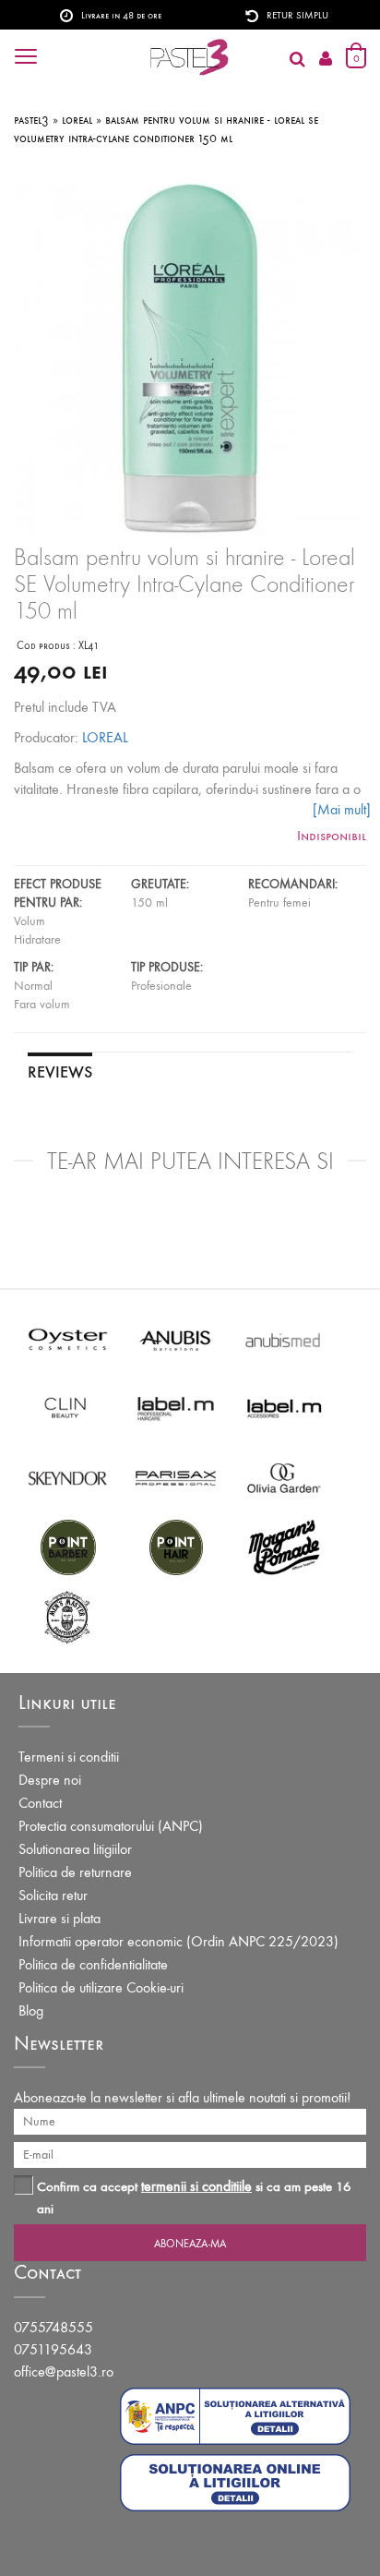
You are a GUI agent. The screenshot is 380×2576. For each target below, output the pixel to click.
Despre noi (50, 1780)
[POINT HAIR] (176, 1546)
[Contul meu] (326, 60)
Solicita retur (53, 1895)
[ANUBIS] (176, 1338)
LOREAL (105, 737)
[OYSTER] (68, 1338)
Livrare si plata (59, 1918)
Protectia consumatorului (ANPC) (111, 1826)
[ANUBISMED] (284, 1338)
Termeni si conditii (69, 1757)
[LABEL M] (176, 1408)
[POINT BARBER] (68, 1546)
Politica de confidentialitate (93, 1964)
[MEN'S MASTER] (68, 1615)
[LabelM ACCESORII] (284, 1408)
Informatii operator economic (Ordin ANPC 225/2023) (178, 1941)
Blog (31, 2010)
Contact (40, 1803)
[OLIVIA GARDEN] (284, 1477)
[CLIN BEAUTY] (68, 1408)
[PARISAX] (176, 1477)
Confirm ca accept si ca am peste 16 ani (194, 2197)
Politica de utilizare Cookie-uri (101, 1987)
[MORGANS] (284, 1546)
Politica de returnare (75, 1872)
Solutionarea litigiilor (75, 1849)
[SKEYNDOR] (68, 1477)
